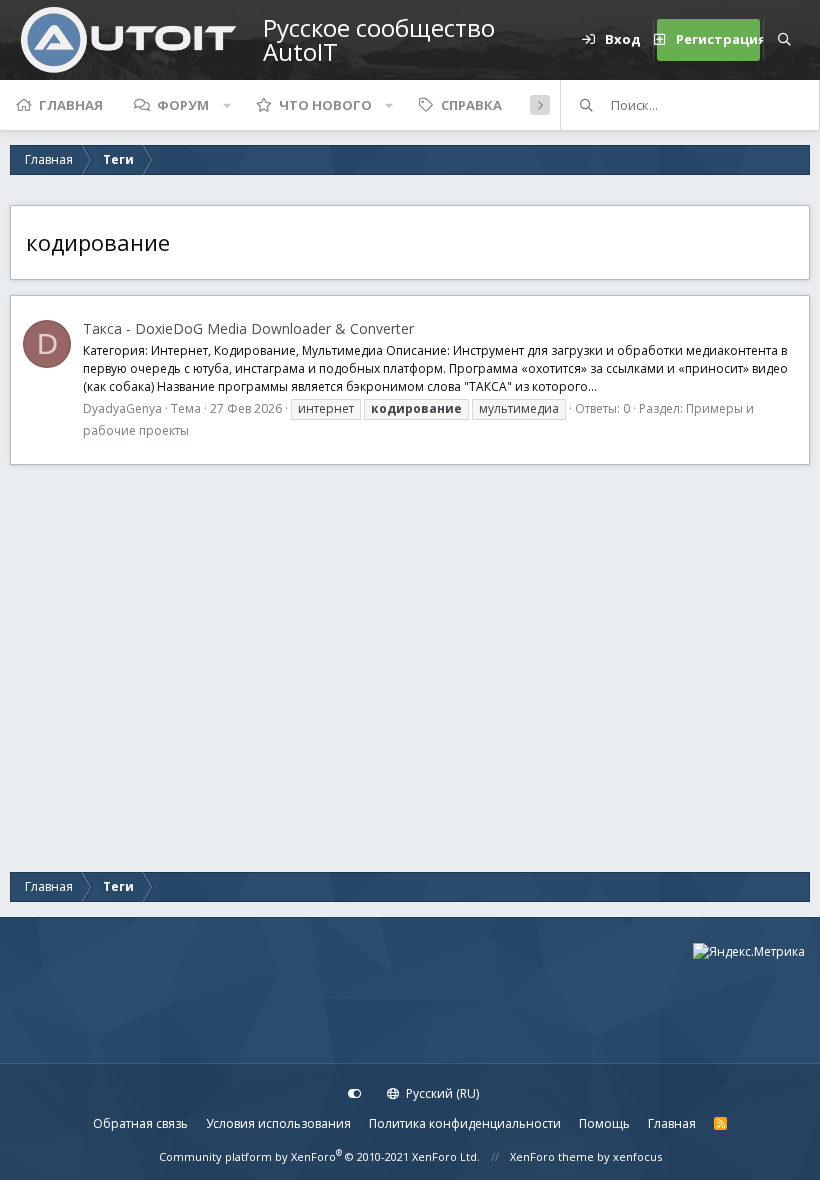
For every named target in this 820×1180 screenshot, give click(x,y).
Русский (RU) (441, 1093)
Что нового (325, 105)
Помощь (604, 1123)
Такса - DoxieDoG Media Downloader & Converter (248, 328)
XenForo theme (552, 1156)
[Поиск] (784, 40)
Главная (71, 105)
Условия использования (278, 1123)
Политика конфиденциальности (465, 1123)
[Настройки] (355, 1094)
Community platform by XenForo (319, 1156)
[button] (227, 105)
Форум (183, 105)
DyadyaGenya (122, 408)
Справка (471, 105)
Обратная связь (140, 1123)
